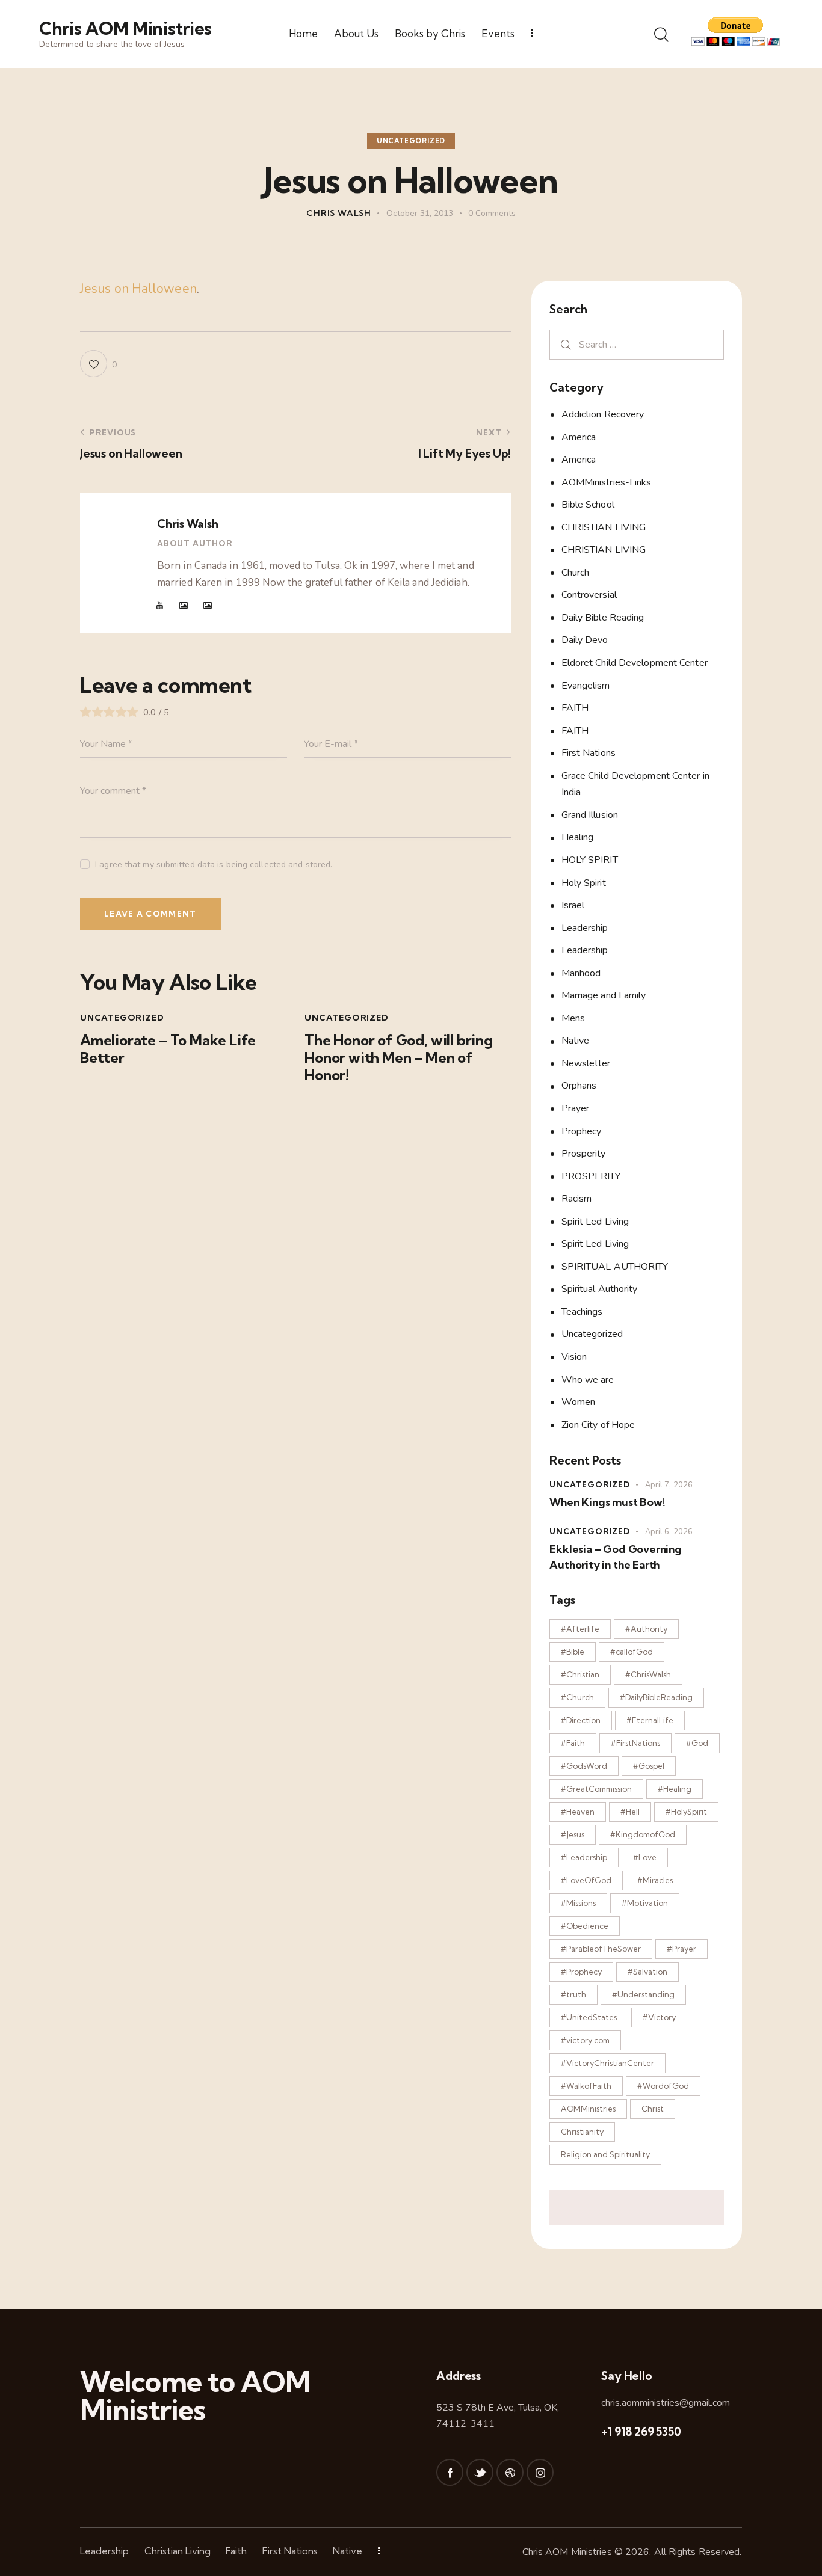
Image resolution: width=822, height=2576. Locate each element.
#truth (573, 1994)
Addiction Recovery (603, 414)
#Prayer (681, 1949)
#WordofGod (663, 2086)
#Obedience (585, 1926)
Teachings (582, 1312)
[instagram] (540, 2472)
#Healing (675, 1789)
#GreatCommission (596, 1789)
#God (697, 1743)
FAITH (575, 708)
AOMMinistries (588, 2109)
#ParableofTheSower (601, 1949)
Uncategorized (411, 141)
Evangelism (586, 686)
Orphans (579, 1086)
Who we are (588, 1380)
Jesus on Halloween (138, 289)
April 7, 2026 (669, 1485)
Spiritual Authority (600, 1289)
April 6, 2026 (669, 1532)
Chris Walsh (187, 524)
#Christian (580, 1674)
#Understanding (643, 1994)
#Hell (630, 1812)
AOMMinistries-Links (607, 482)
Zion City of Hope (598, 1425)
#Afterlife (580, 1629)
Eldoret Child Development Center (635, 663)
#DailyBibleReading (656, 1697)
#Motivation (645, 1903)
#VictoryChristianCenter (607, 2063)
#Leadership (584, 1857)
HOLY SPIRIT (590, 860)
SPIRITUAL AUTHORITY (615, 1267)
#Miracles (655, 1880)
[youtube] (160, 606)
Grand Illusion (590, 815)
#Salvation (647, 1972)
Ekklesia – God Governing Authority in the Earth (615, 1557)
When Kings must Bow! (607, 1502)
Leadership (585, 928)
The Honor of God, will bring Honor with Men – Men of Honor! (399, 1057)
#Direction (581, 1720)
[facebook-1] (450, 2472)
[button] (98, 364)
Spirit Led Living (595, 1222)
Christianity (582, 2132)
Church (576, 573)
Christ (653, 2109)
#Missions (578, 1903)
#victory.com (585, 2040)
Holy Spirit (584, 883)
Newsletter (586, 1063)
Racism (577, 1199)
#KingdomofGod (643, 1834)
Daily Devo (585, 640)
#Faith (573, 1743)
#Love (645, 1857)
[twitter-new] (480, 2472)
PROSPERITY (591, 1176)
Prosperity (584, 1154)
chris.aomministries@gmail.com (666, 2403)
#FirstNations (635, 1743)
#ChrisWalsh (648, 1674)
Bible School (588, 505)
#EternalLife (650, 1720)
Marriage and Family (604, 995)
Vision (574, 1357)
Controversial (589, 595)
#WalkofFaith (586, 2086)
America (579, 437)
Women (579, 1402)
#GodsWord (584, 1766)
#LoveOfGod (586, 1880)
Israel (573, 905)
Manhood (581, 973)
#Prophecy (581, 1972)
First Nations (589, 753)
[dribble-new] (510, 2472)
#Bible (573, 1652)
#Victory (659, 2017)
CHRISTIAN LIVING (604, 527)
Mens (573, 1018)
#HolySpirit (686, 1812)
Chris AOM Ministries (567, 2552)
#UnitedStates (589, 2017)
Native (576, 1041)
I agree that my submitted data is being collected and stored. (214, 865)
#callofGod (632, 1652)
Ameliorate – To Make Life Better (168, 1049)
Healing (578, 837)
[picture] (184, 606)
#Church (577, 1697)
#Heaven (578, 1812)
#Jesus (573, 1834)
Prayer (576, 1108)
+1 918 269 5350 (641, 2432)
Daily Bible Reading (603, 618)
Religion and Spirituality (605, 2154)
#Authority (646, 1629)
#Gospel (649, 1766)
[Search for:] (637, 344)
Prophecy (582, 1131)
